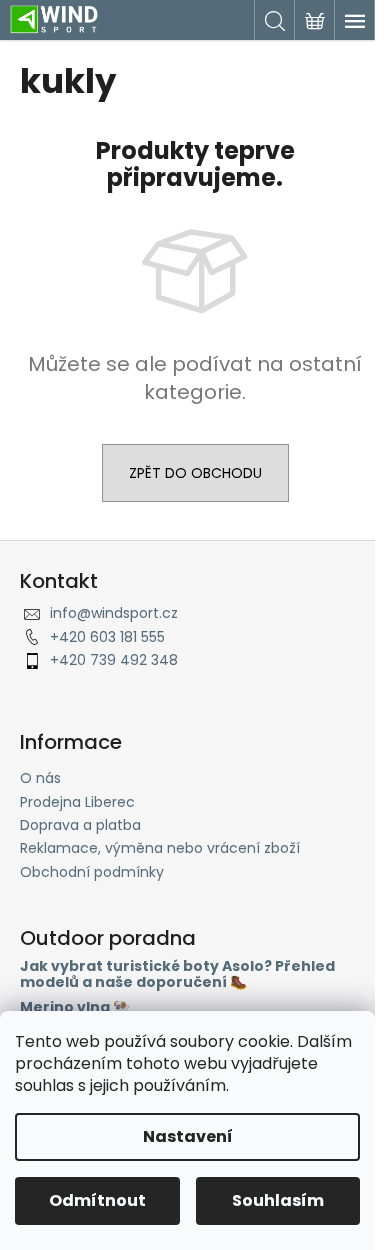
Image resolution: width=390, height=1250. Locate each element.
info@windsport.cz (114, 613)
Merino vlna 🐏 (75, 1007)
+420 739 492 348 (114, 660)
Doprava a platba (80, 825)
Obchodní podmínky (92, 872)
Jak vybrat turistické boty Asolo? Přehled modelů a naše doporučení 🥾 (177, 974)
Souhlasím (278, 1200)
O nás (40, 778)
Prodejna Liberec (77, 802)
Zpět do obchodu (195, 473)
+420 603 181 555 (107, 637)
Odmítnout (97, 1200)
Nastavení (188, 1136)
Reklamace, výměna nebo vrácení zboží (160, 848)
